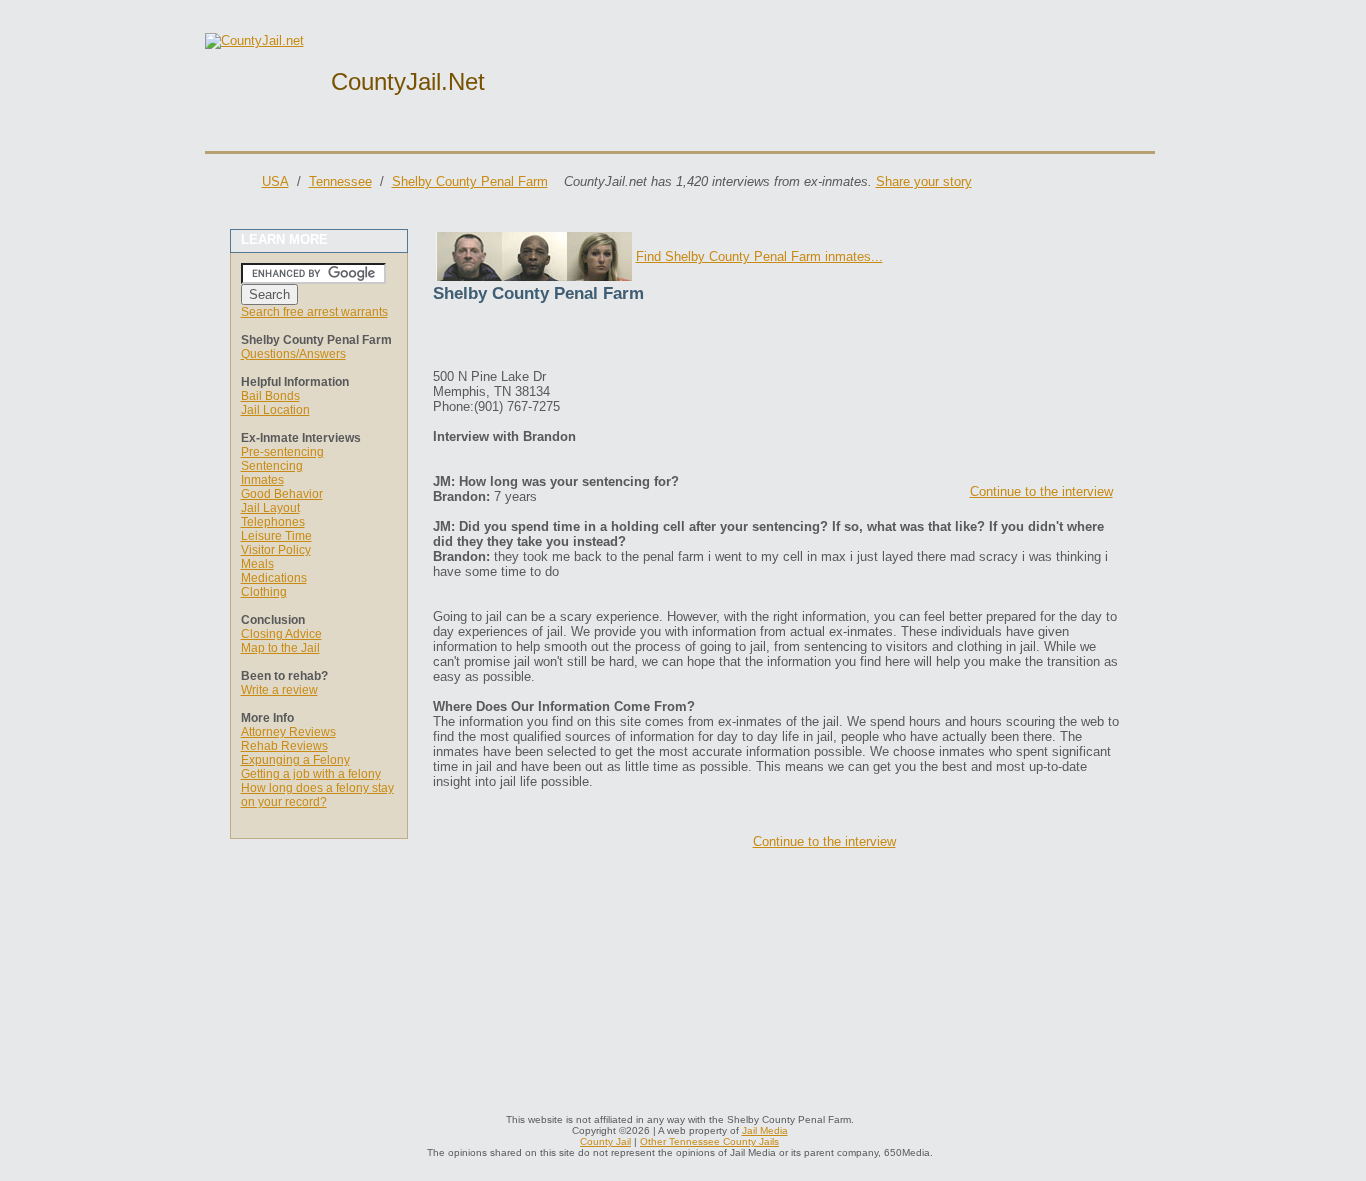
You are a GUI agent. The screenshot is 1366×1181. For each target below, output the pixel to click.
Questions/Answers (293, 354)
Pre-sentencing (282, 452)
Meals (257, 564)
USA (275, 181)
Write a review (279, 690)
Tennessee (340, 181)
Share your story (924, 181)
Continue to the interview (1041, 491)
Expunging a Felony (295, 760)
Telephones (273, 522)
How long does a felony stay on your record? (317, 795)
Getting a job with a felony (311, 774)
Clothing (264, 592)
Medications (274, 578)
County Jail (605, 1141)
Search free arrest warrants (314, 312)
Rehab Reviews (284, 746)
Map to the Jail (280, 648)
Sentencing (272, 466)
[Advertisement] (667, 339)
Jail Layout (270, 508)
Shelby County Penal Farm (470, 181)
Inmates (262, 480)
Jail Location (275, 410)
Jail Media (765, 1130)
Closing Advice (281, 634)
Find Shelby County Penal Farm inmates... (759, 256)
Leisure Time (276, 536)
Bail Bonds (270, 396)
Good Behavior (282, 494)
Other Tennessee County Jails (709, 1141)
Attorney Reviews (288, 732)
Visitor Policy (276, 550)
